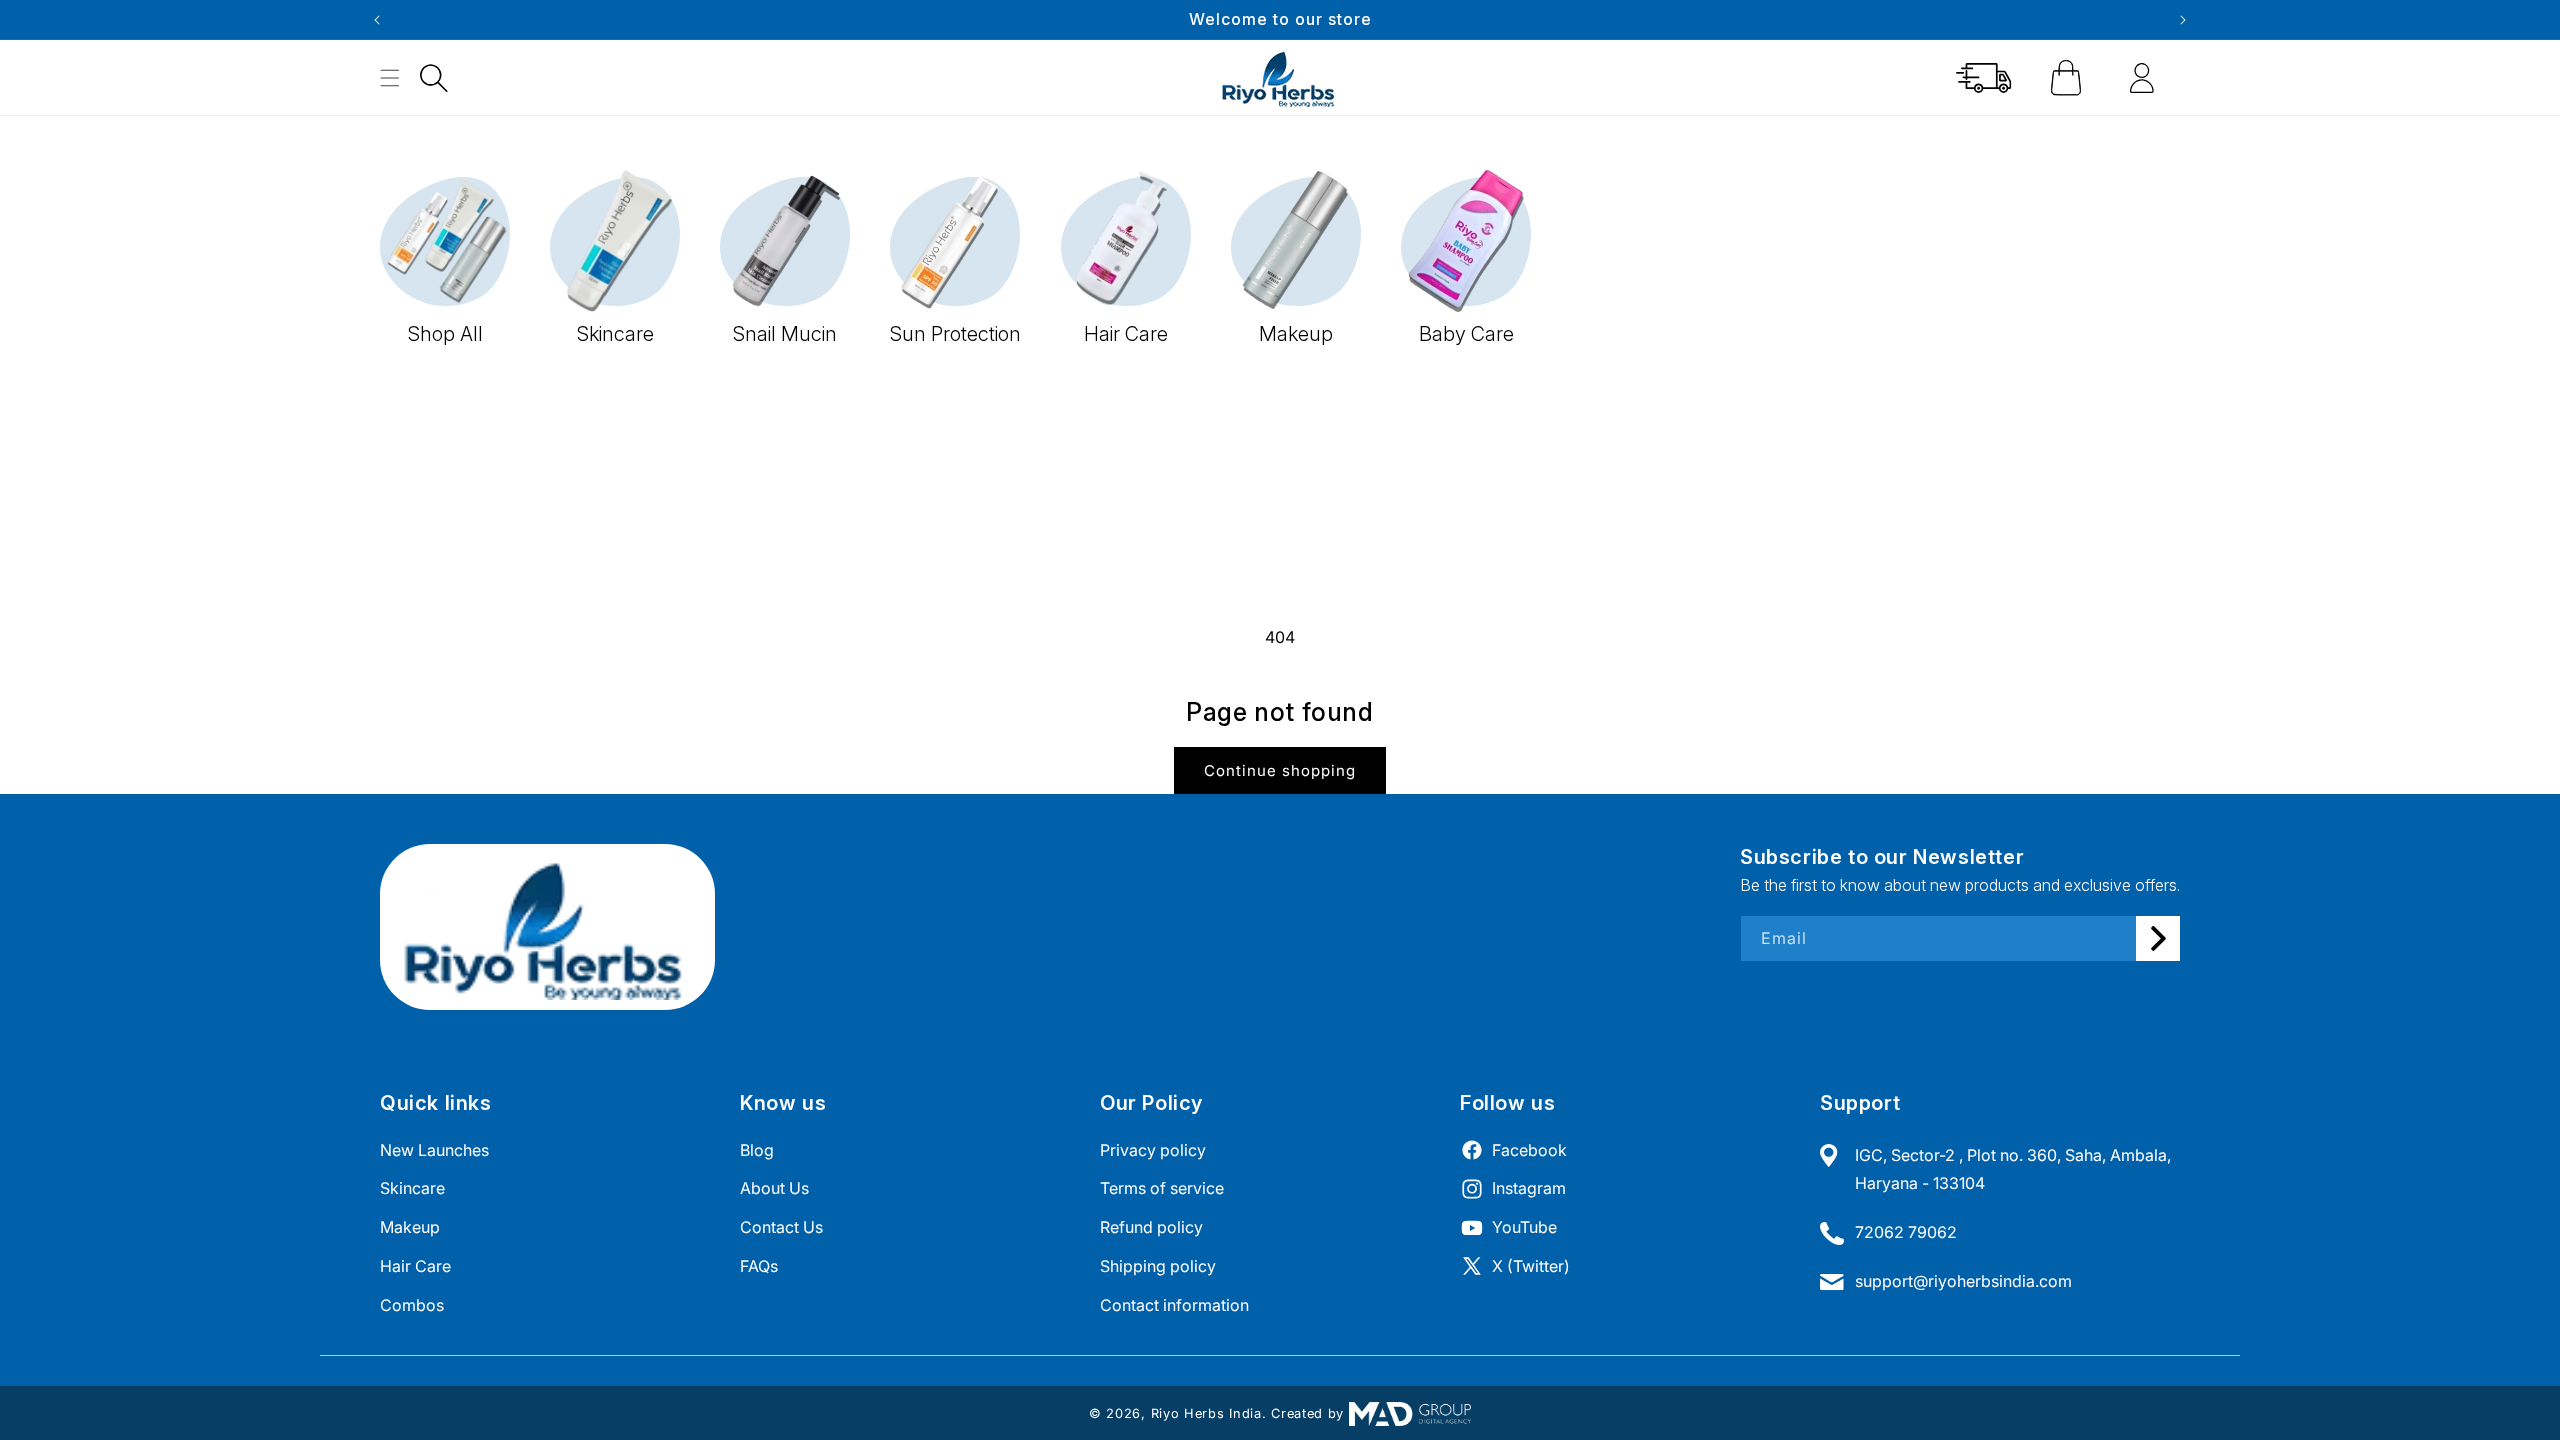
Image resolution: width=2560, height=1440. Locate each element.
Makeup (410, 1227)
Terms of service (1162, 1188)
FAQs (759, 1266)
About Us (774, 1188)
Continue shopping (1280, 770)
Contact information (1174, 1305)
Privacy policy (1153, 1150)
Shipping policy (1158, 1266)
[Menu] (390, 78)
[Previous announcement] (377, 20)
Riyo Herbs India (1206, 1413)
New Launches (434, 1150)
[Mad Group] (1410, 1413)
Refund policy (1151, 1227)
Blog (757, 1150)
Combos (412, 1305)
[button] (434, 78)
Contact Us (781, 1227)
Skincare (412, 1188)
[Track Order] (1984, 78)
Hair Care (415, 1266)
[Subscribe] (2158, 938)
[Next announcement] (2183, 20)
